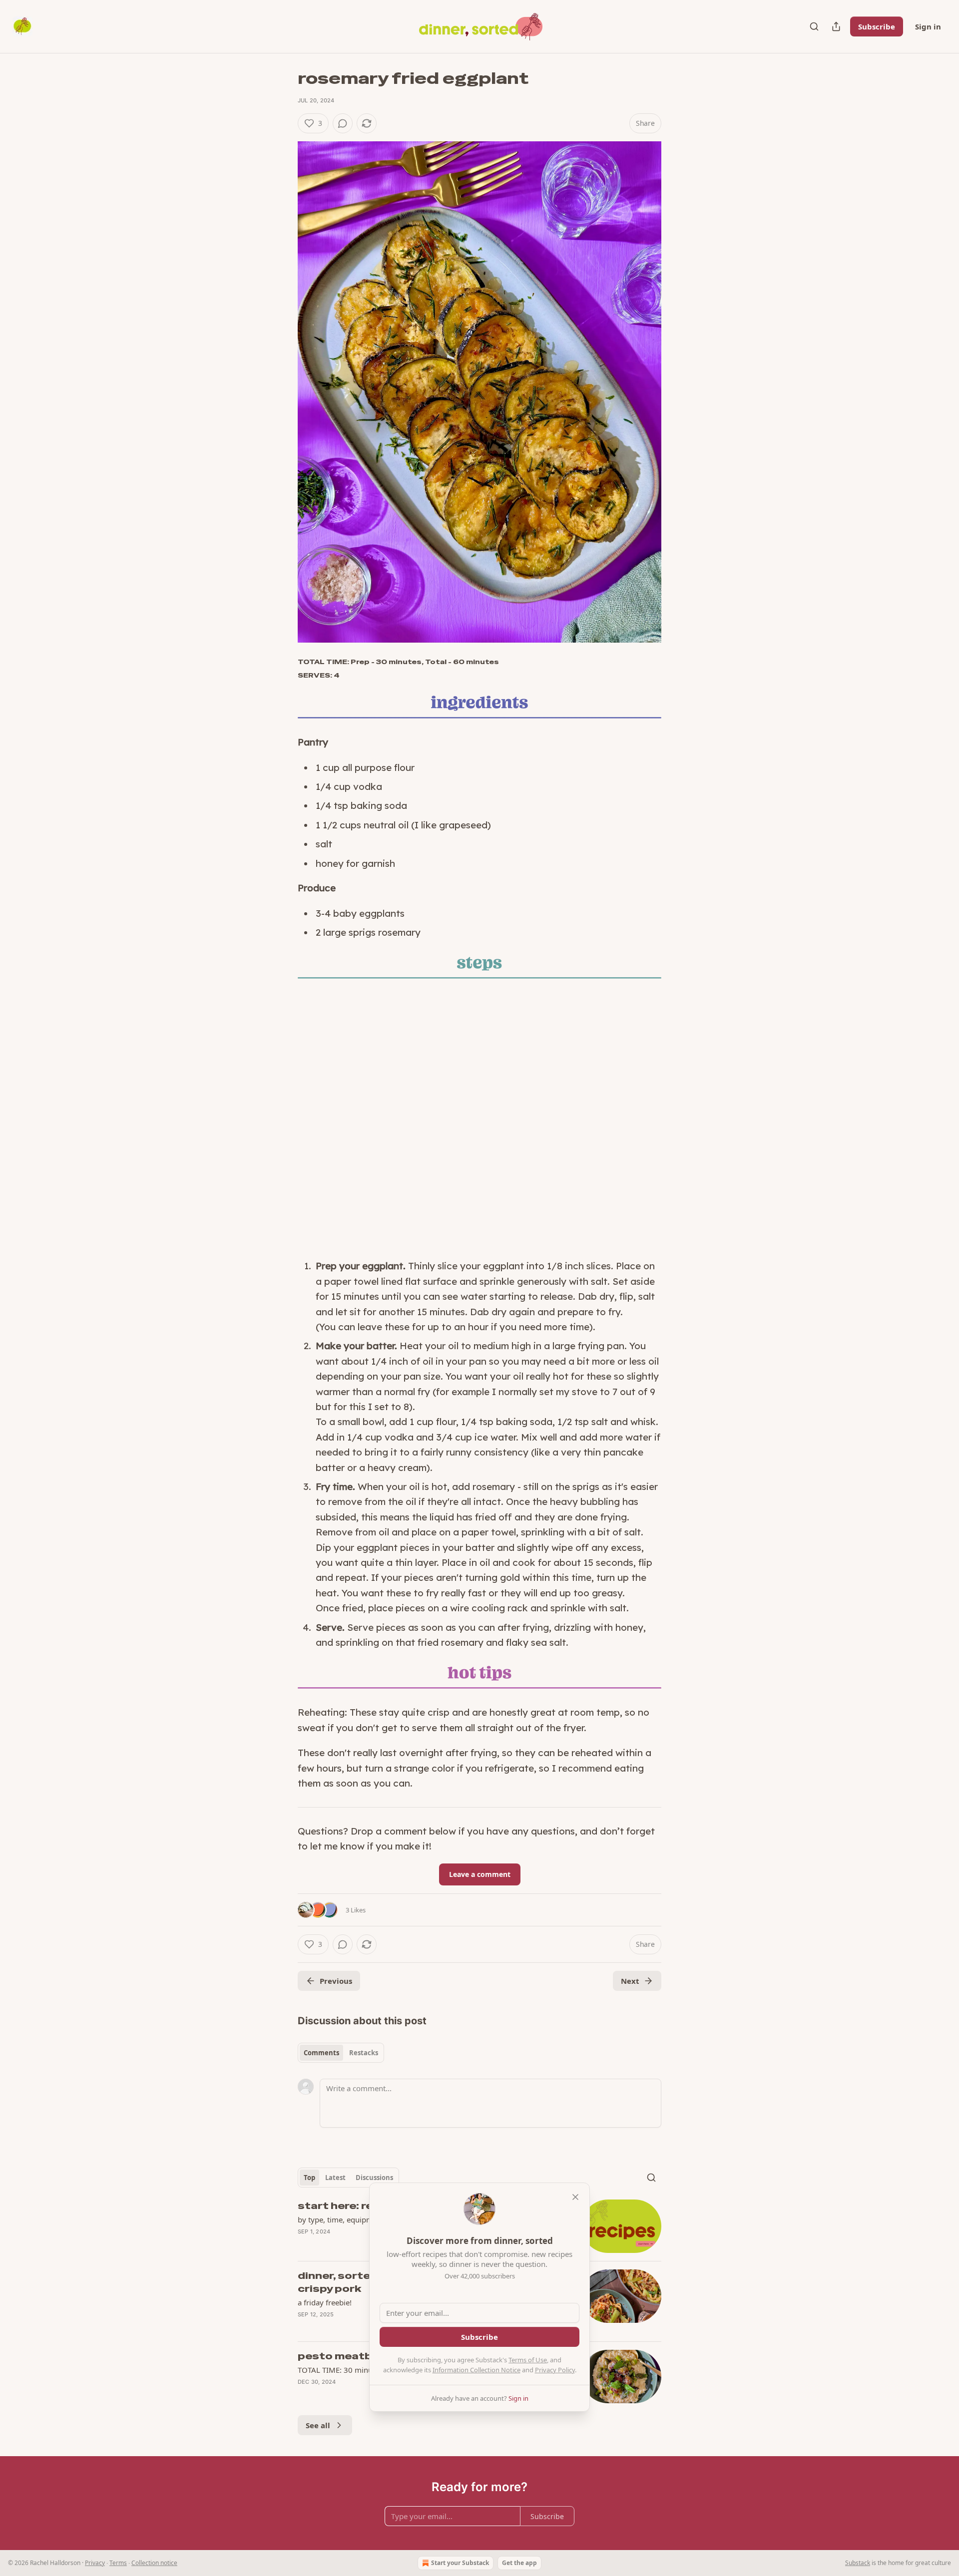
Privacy (95, 2563)
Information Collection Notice (477, 2370)
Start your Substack (460, 2563)
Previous (336, 1981)
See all (318, 2425)
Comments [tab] (321, 2053)
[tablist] (341, 2053)
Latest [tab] (335, 2178)
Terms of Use (528, 2360)
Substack (858, 2563)
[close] (575, 2197)
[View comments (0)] (343, 123)
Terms (118, 2563)
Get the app (519, 2563)
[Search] (814, 26)
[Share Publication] (836, 26)
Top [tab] (309, 2178)
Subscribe (877, 26)
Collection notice (154, 2563)
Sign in (928, 26)
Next (630, 1981)
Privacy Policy (555, 2370)
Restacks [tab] (364, 2053)
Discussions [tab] (374, 2178)
